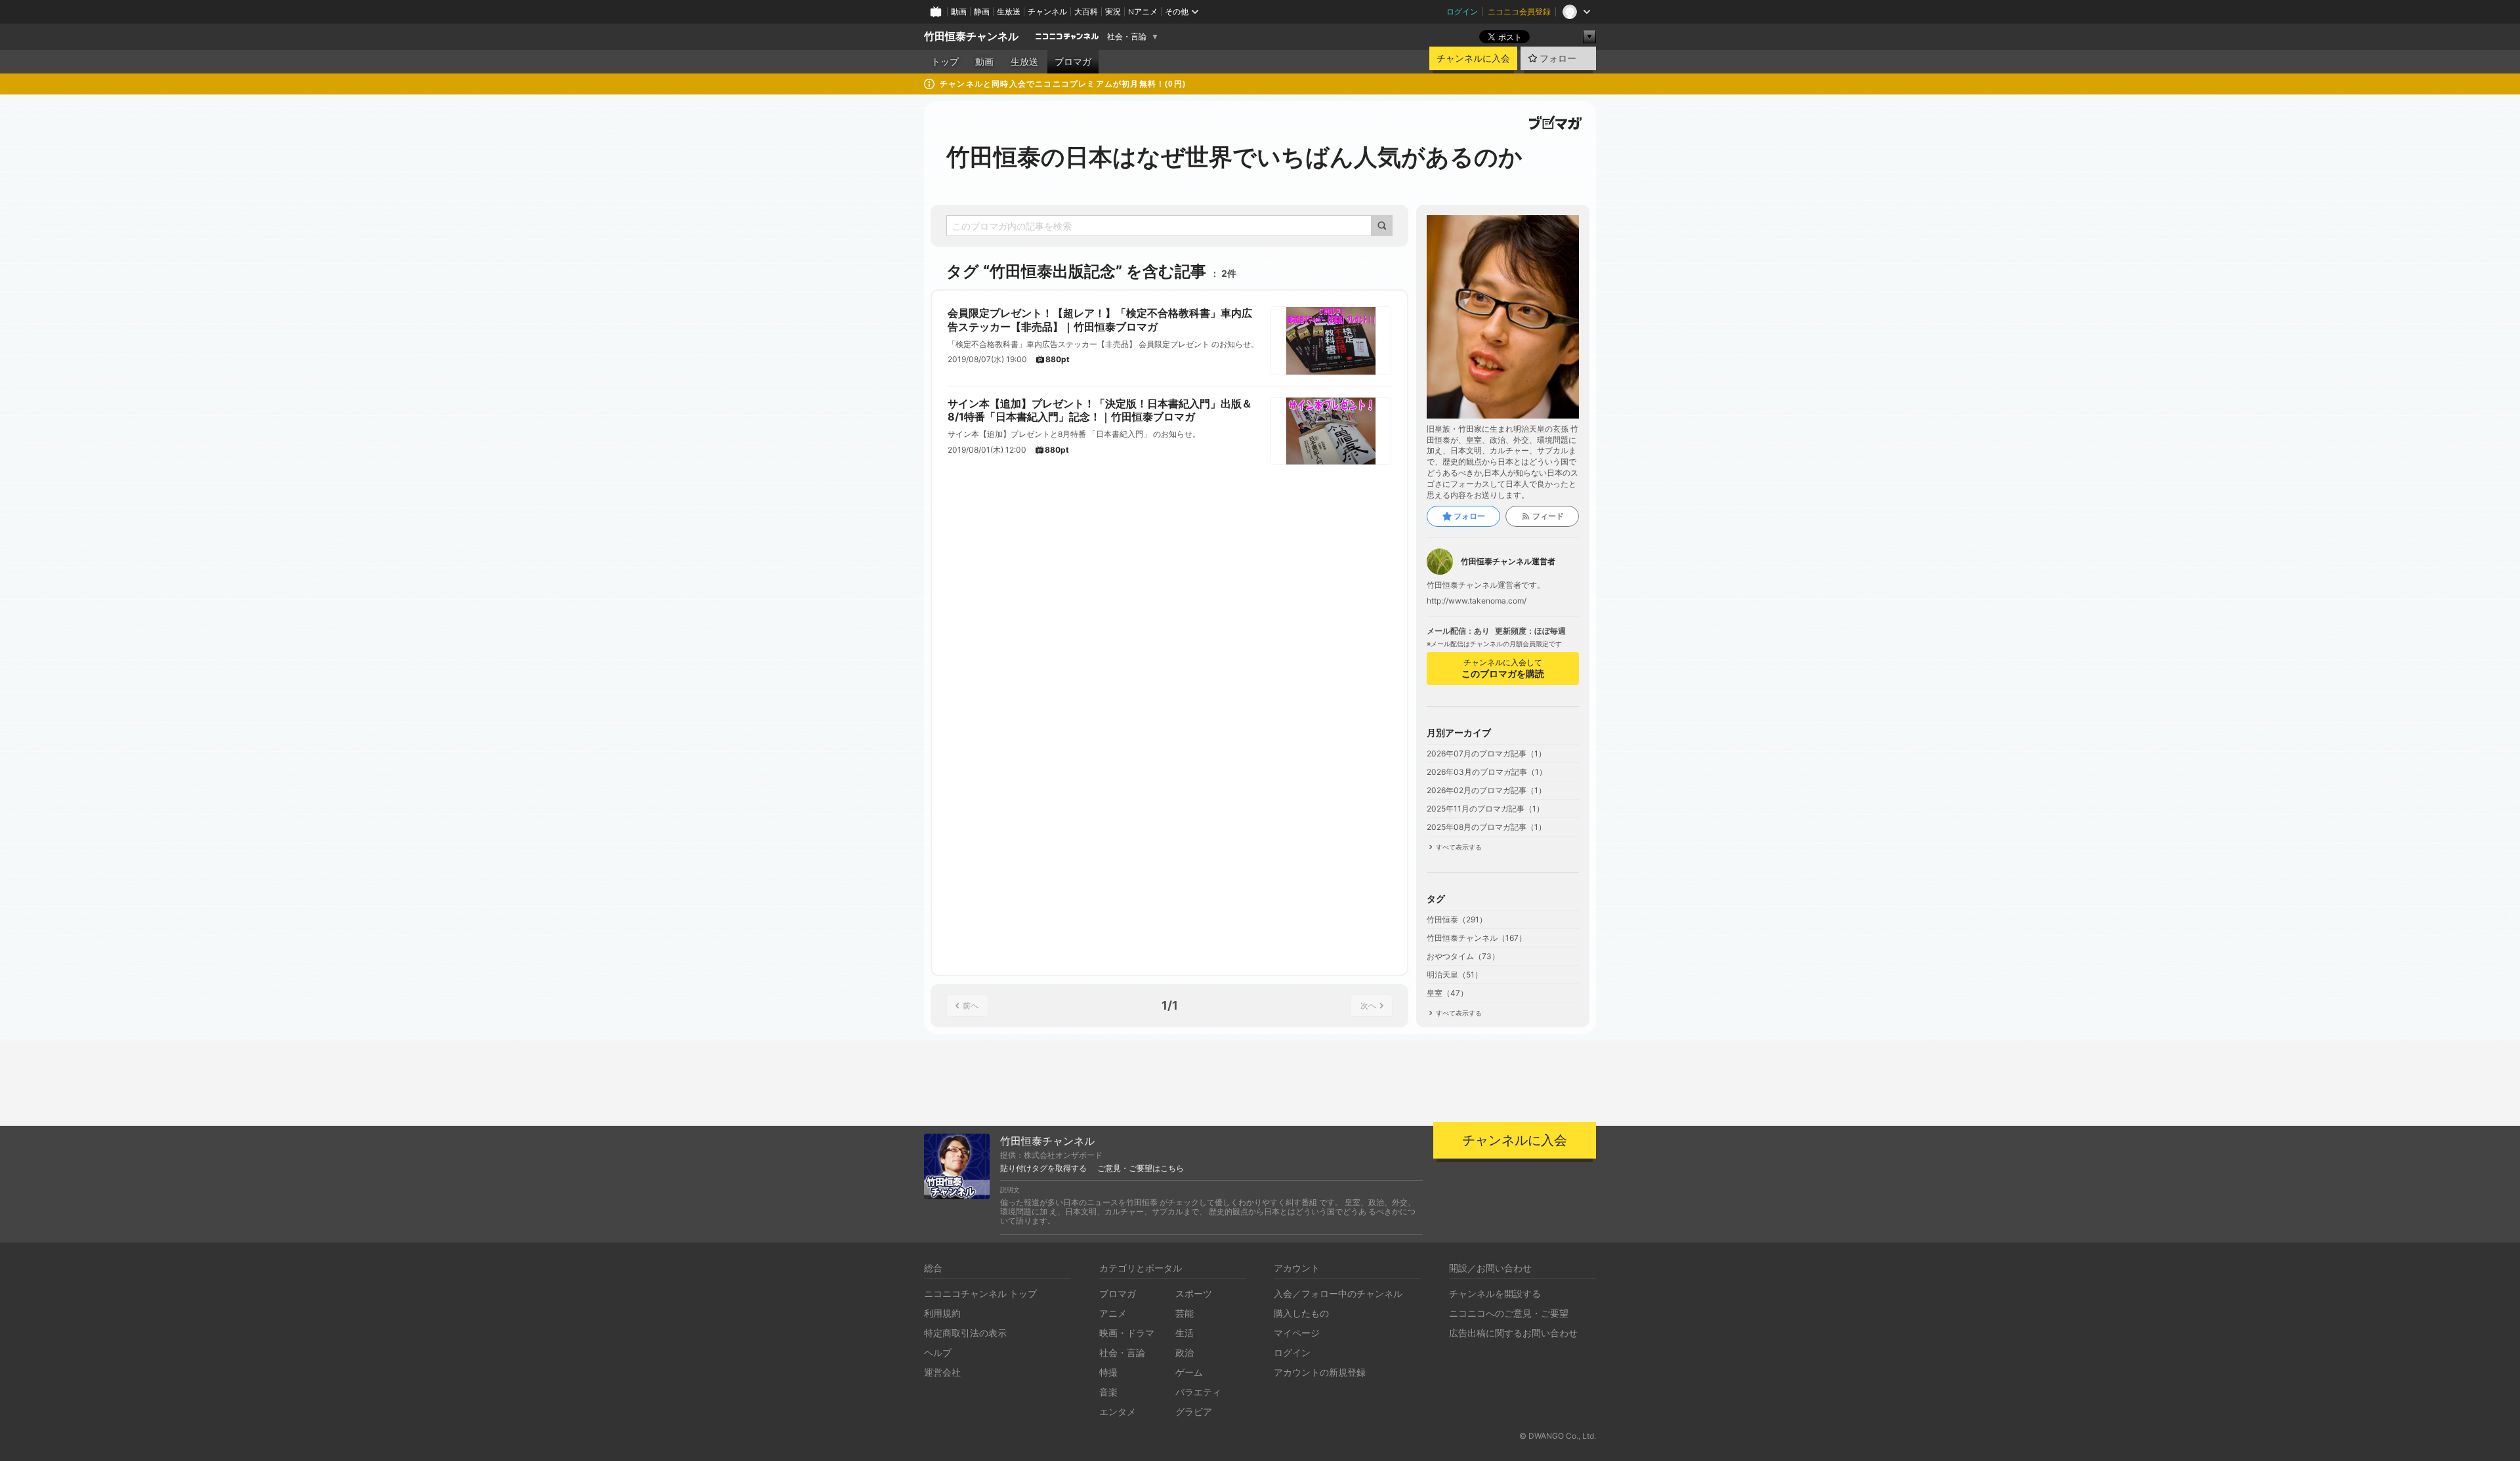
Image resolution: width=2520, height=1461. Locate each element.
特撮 (1108, 1372)
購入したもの (1301, 1313)
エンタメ (1118, 1411)
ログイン (1462, 11)
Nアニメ (1143, 11)
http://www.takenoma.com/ (1477, 601)
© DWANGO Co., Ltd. (1558, 1436)
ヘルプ (938, 1352)
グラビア (1194, 1411)
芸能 (1185, 1313)
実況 (1113, 11)
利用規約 (942, 1313)
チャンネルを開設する (1495, 1293)
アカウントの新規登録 (1320, 1372)
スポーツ (1194, 1293)
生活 (1185, 1333)
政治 (1185, 1352)
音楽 (1108, 1392)
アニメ (1113, 1313)
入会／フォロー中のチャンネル (1338, 1293)
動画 (959, 11)
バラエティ (1198, 1392)
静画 (982, 11)
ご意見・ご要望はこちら (1141, 1168)
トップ (945, 62)
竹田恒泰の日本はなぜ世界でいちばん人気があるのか (1234, 157)
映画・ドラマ (1127, 1333)
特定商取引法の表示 (965, 1333)
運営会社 (942, 1372)
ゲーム (1189, 1372)
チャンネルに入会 (1473, 58)
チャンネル (1047, 11)
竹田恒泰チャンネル (971, 36)
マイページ (1297, 1333)
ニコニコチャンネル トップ (980, 1293)
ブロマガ (1073, 62)
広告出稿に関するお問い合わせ (1513, 1333)
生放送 (1009, 11)
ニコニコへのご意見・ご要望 (1509, 1313)
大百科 (1086, 11)
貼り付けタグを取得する (1043, 1168)
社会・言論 (1127, 37)
